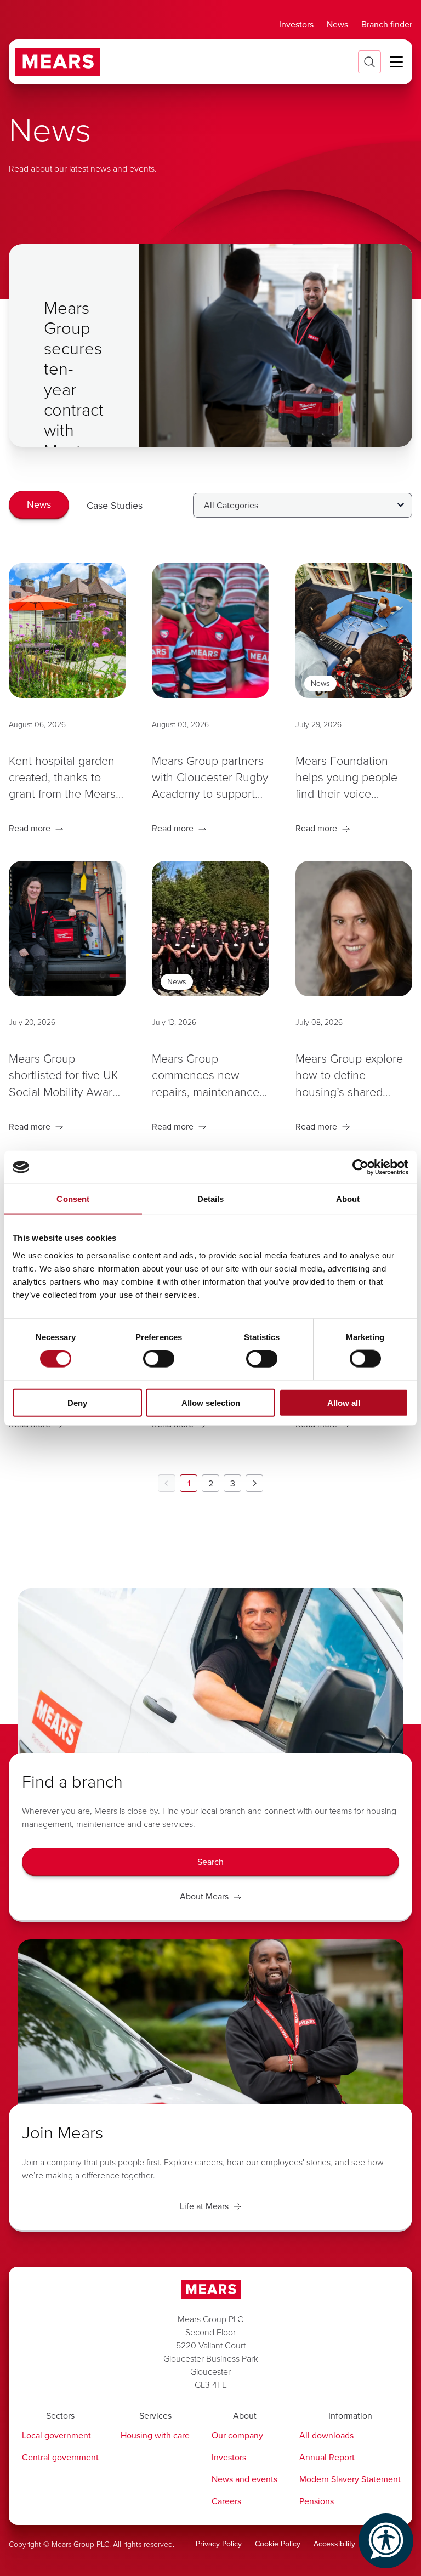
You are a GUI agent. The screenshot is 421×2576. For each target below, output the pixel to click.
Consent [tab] (73, 1199)
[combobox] (303, 505)
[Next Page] (254, 1483)
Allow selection (211, 1402)
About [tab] (348, 1199)
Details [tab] (211, 1199)
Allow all (344, 1402)
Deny (77, 1402)
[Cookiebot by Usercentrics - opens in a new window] (360, 1167)
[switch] (159, 1359)
